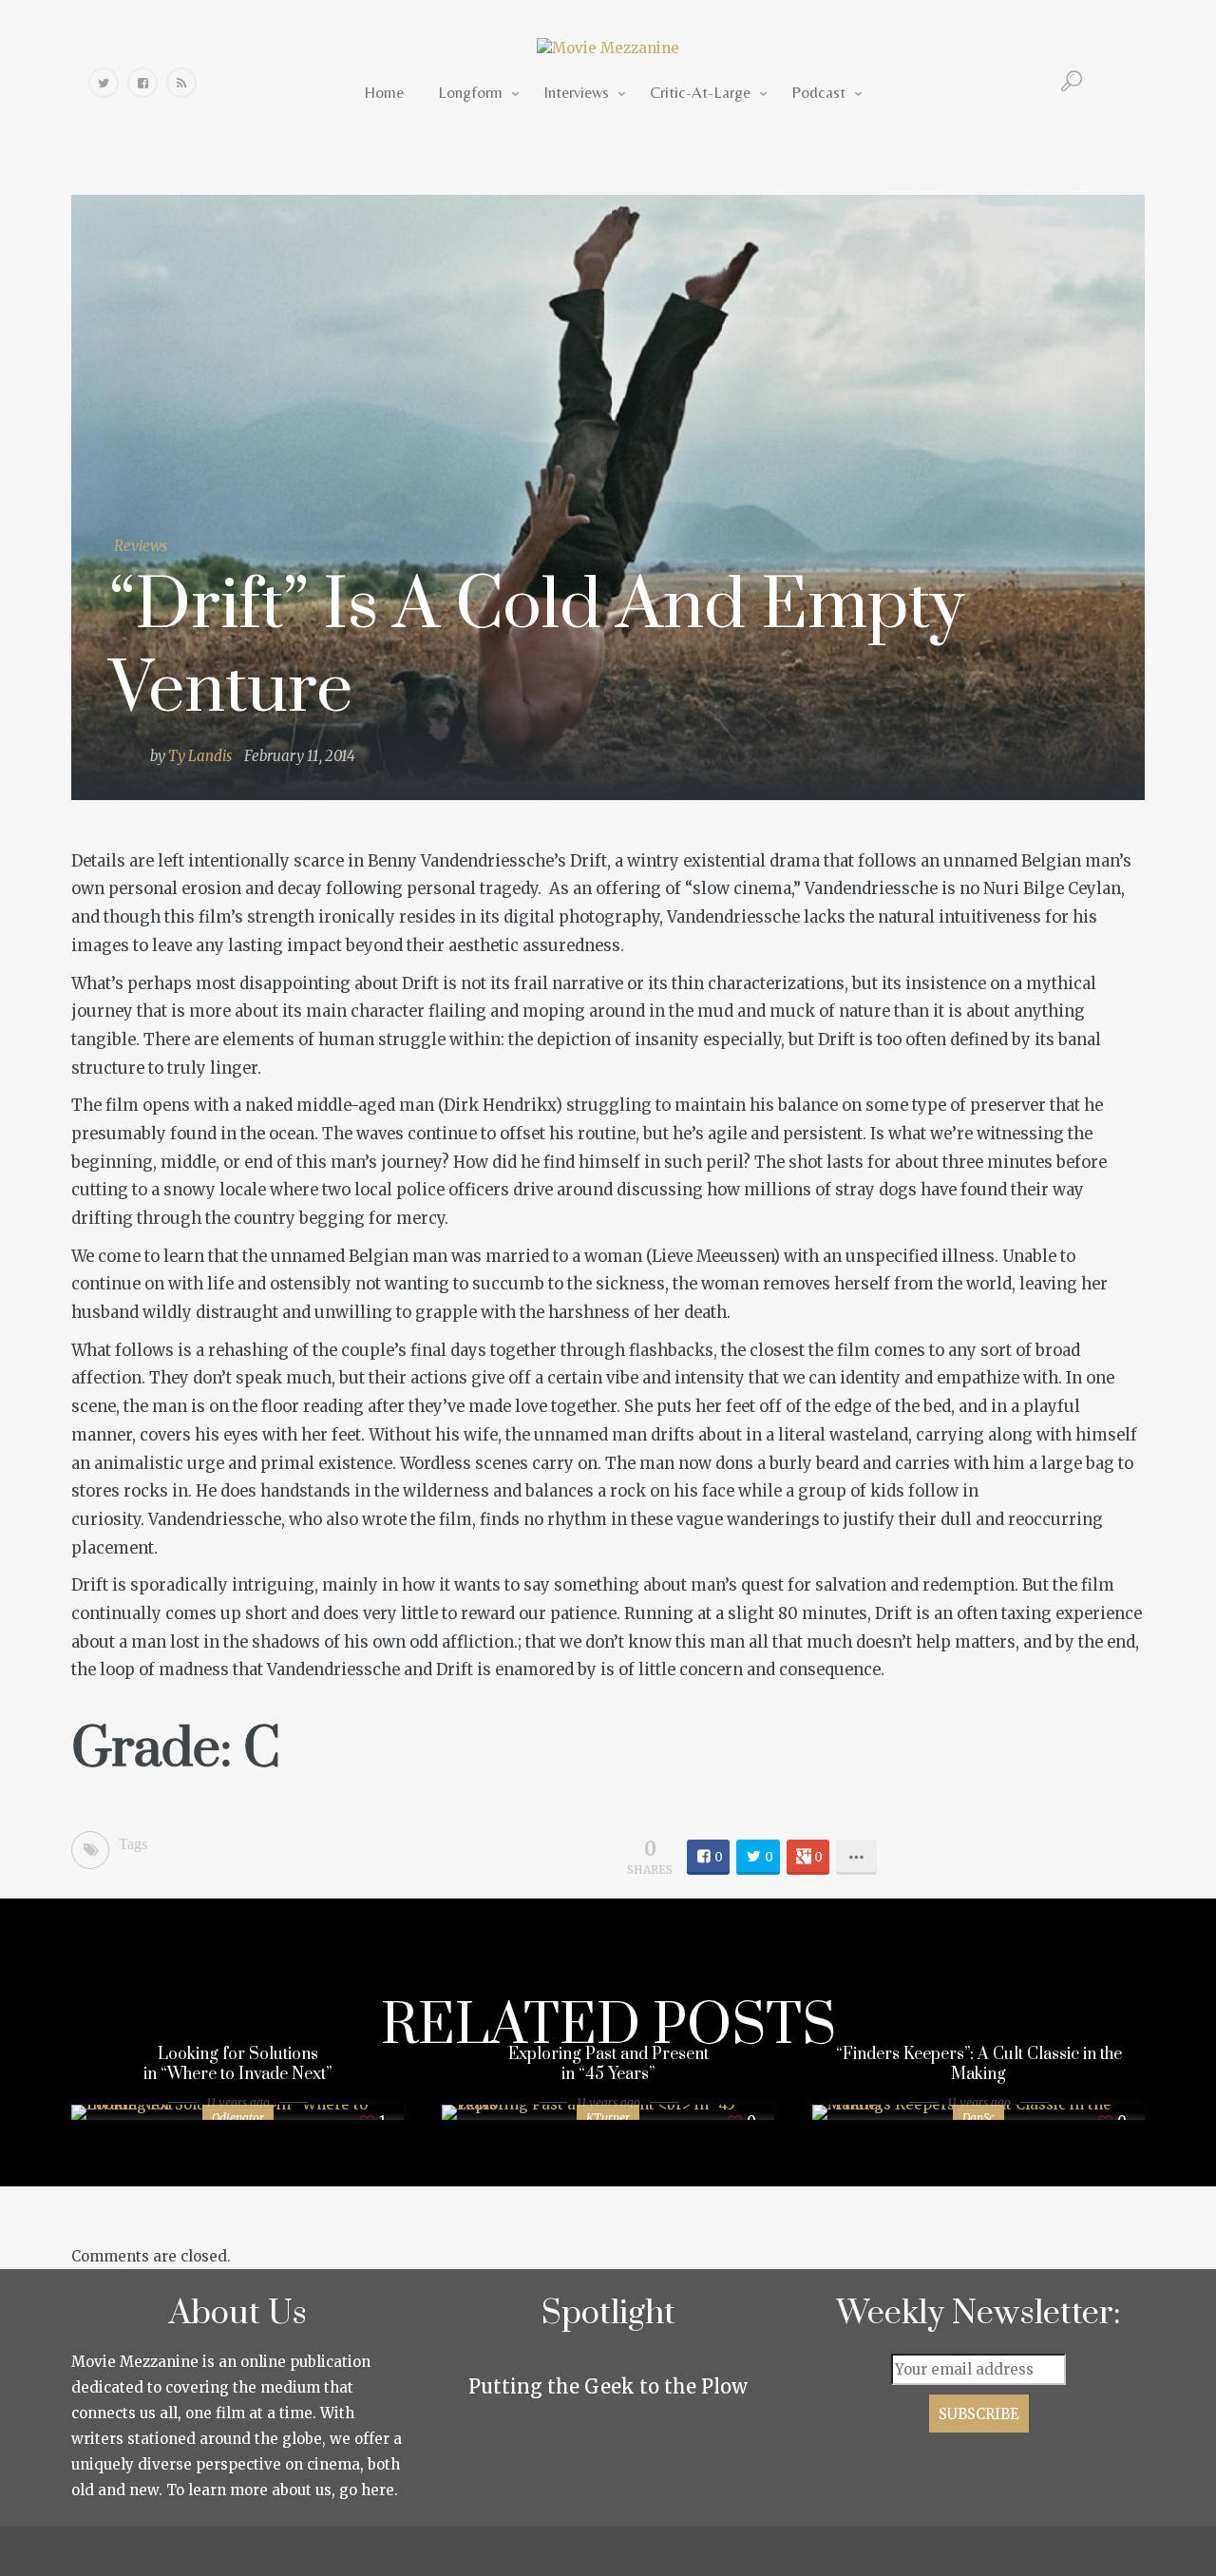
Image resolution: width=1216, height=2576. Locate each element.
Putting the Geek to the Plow (608, 2386)
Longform (470, 92)
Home (384, 92)
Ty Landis (200, 756)
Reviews (141, 546)
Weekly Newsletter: (979, 2314)
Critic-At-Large (700, 92)
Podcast (818, 92)
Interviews (576, 92)
